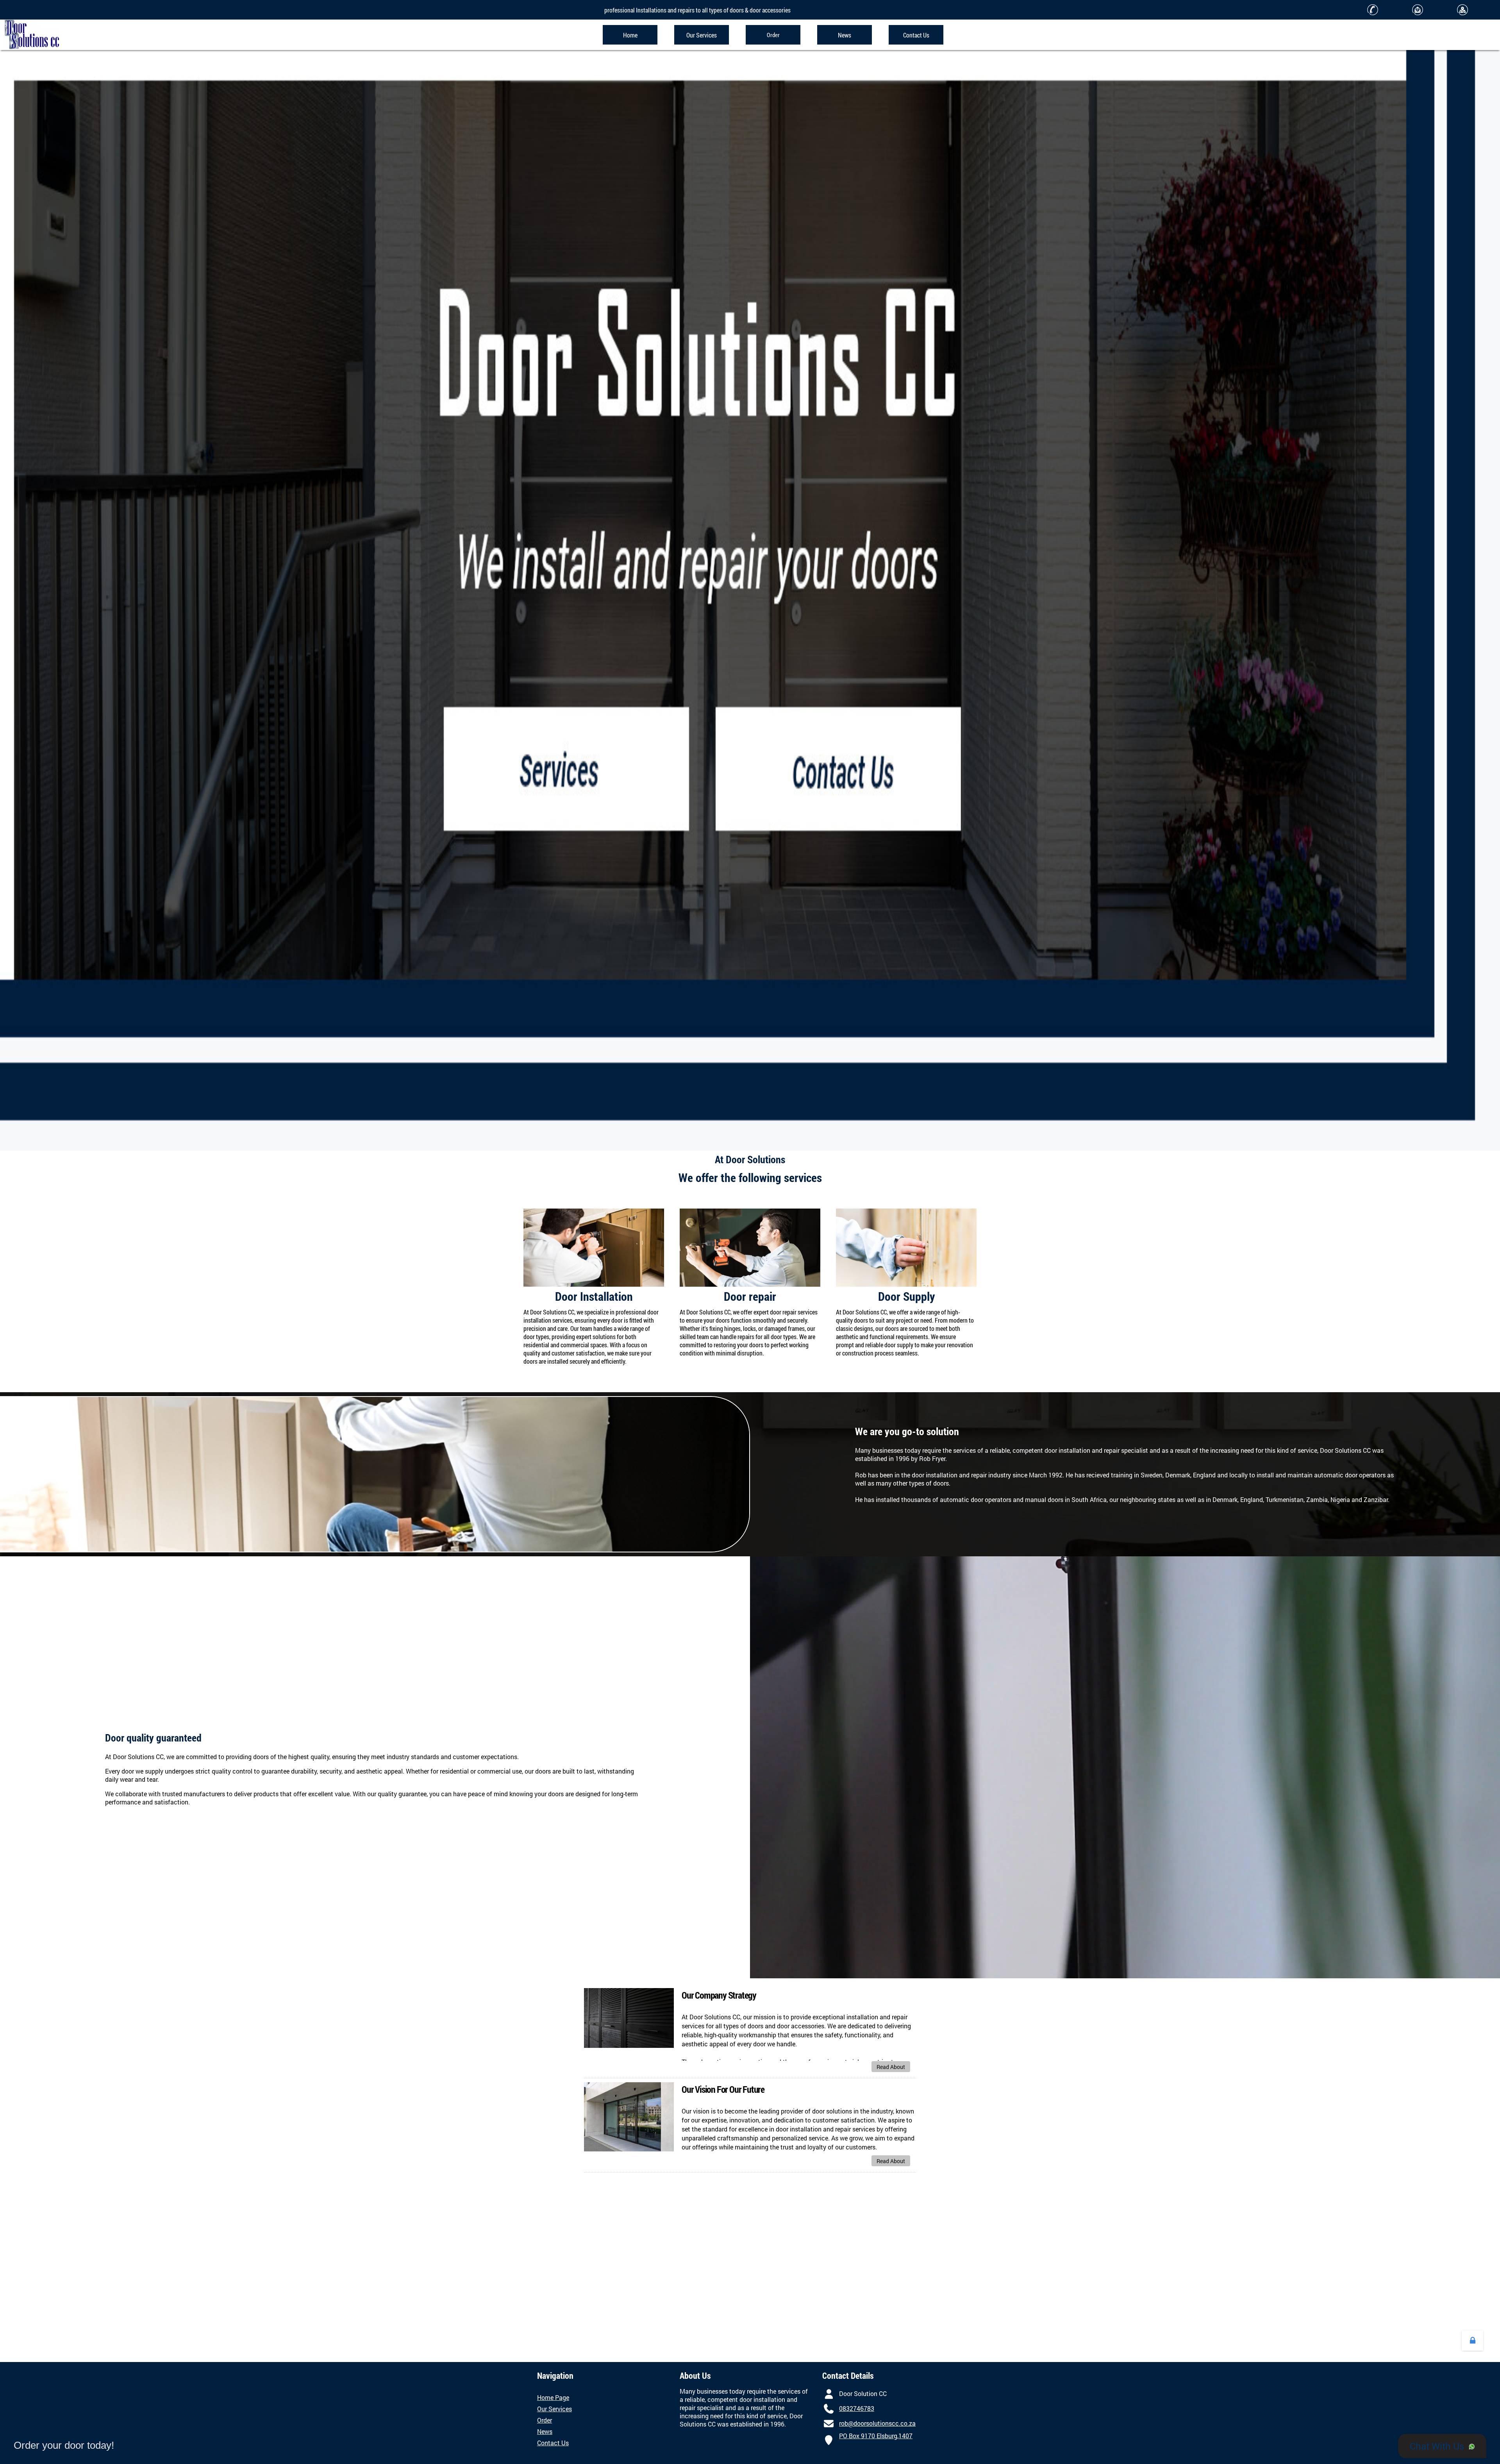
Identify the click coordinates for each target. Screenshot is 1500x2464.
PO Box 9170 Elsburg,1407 (876, 2436)
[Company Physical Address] (829, 2440)
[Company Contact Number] (829, 2408)
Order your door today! (64, 2445)
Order (545, 2420)
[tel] (1372, 10)
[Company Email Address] (829, 2423)
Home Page (553, 2397)
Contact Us (553, 2443)
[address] (1462, 10)
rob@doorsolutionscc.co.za (877, 2423)
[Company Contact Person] (829, 2393)
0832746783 (857, 2408)
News (545, 2431)
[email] (1417, 10)
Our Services (554, 2409)
